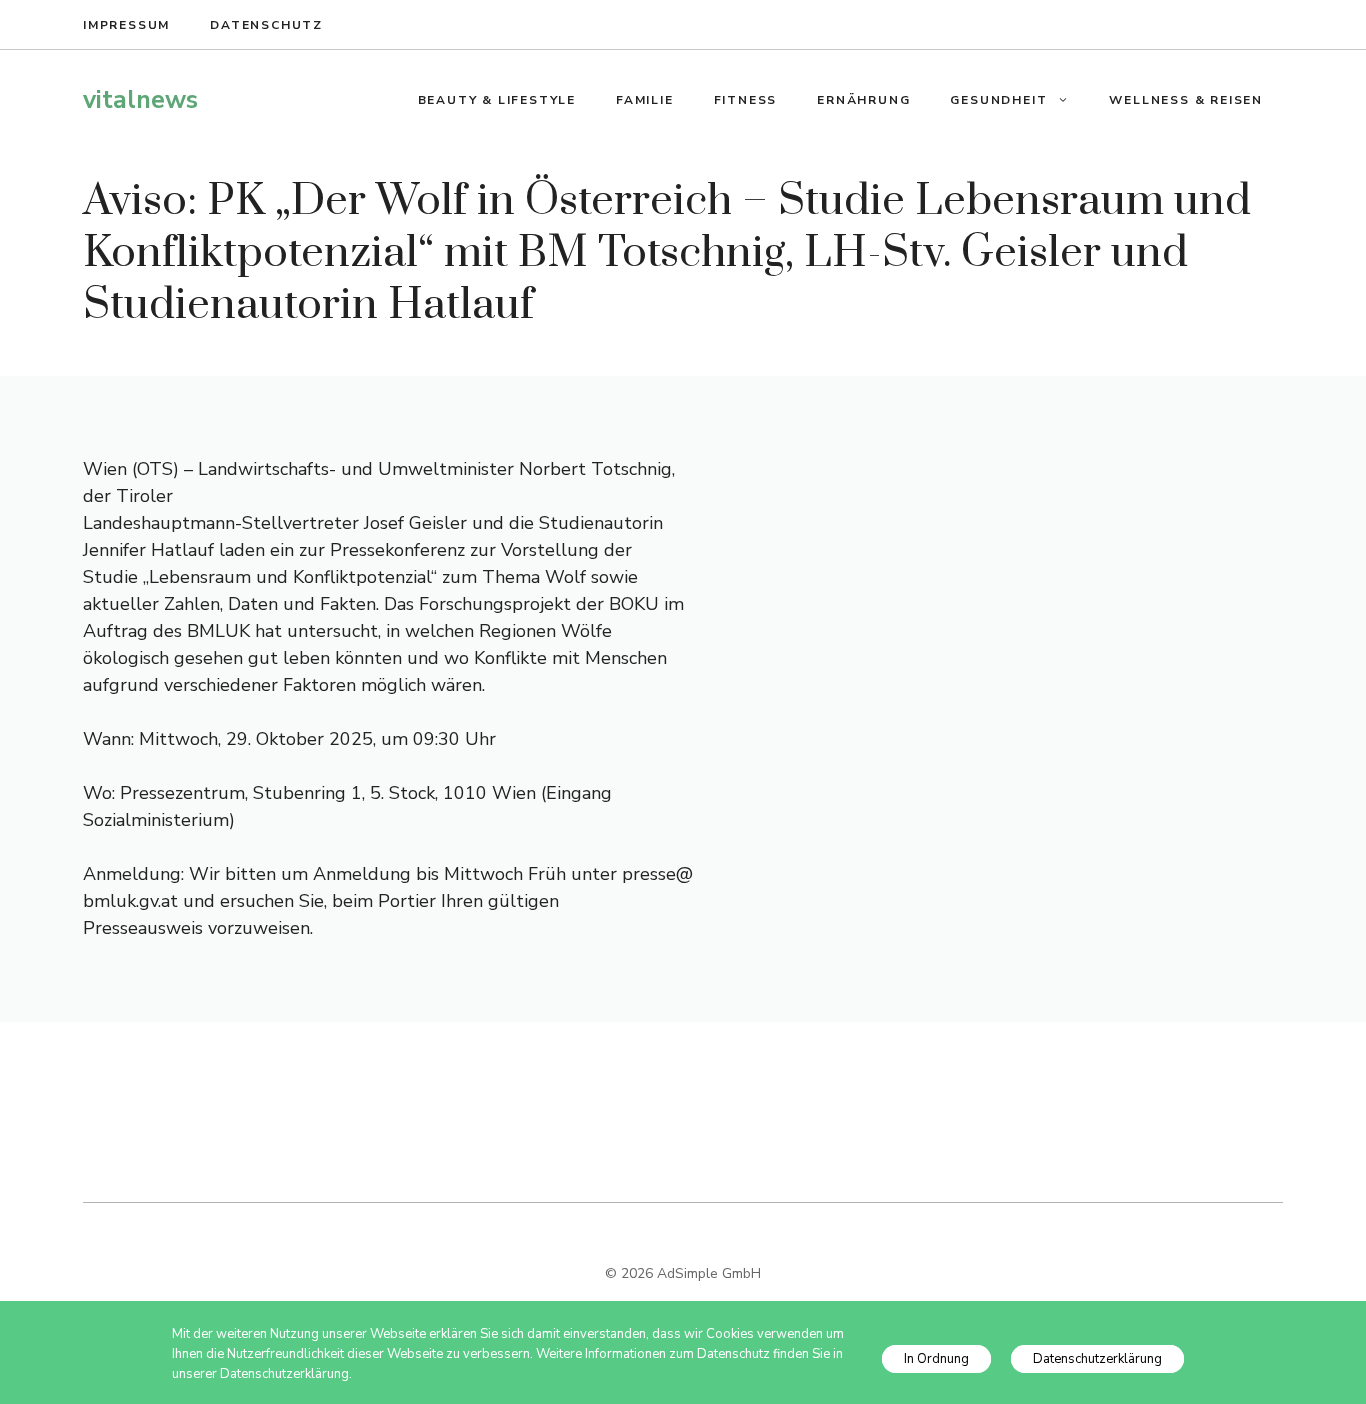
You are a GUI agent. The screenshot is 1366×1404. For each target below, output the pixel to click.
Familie (645, 100)
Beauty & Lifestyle (497, 100)
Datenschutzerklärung (1097, 1359)
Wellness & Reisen (1186, 100)
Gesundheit (998, 100)
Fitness (746, 100)
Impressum (126, 25)
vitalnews (140, 100)
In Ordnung (936, 1359)
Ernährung (863, 100)
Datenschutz (266, 25)
